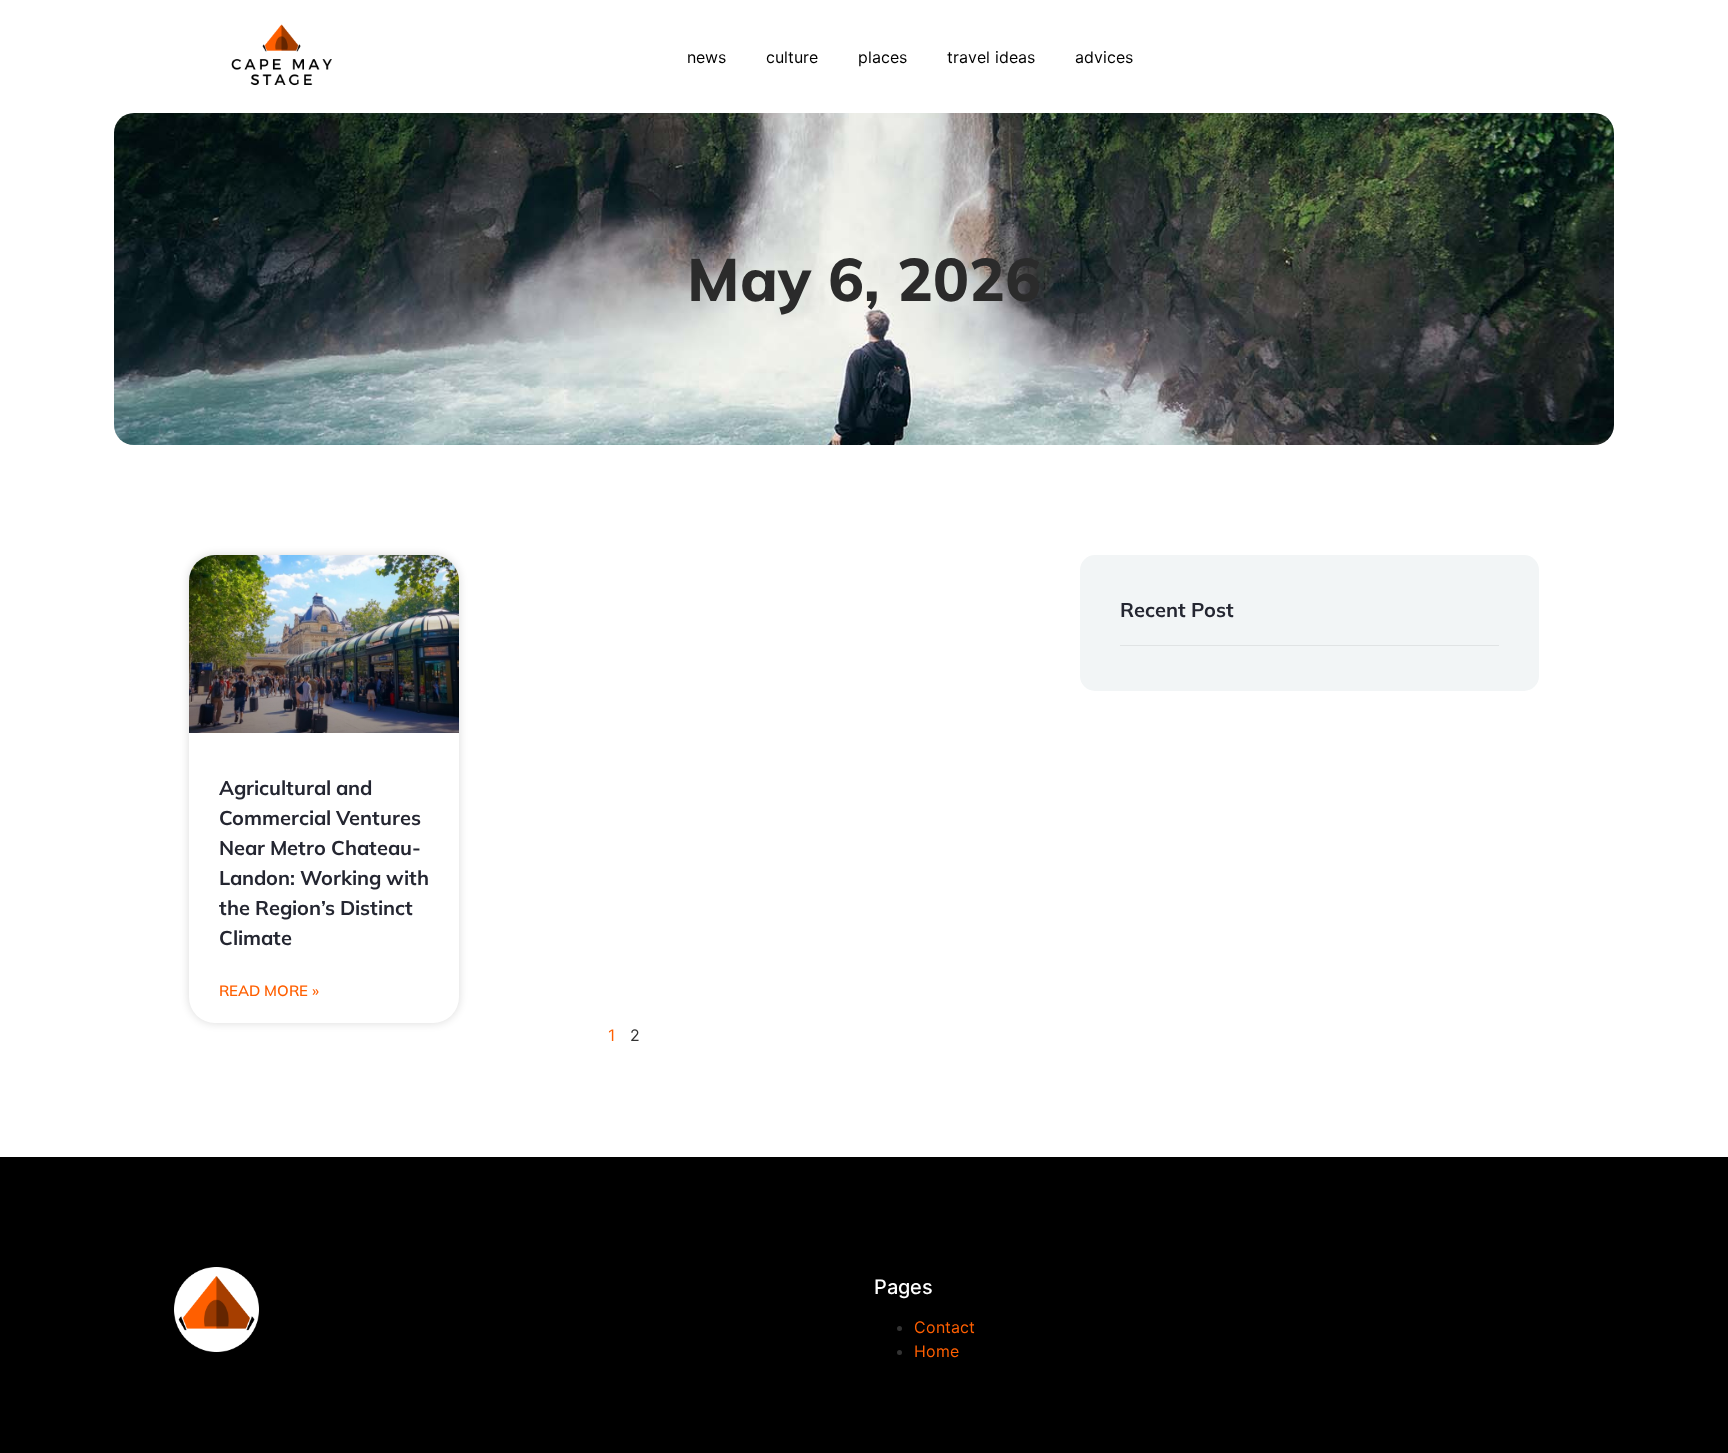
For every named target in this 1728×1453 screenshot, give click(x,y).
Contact (944, 1327)
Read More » (269, 990)
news (706, 57)
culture (792, 57)
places (882, 57)
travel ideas (991, 57)
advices (1104, 57)
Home (936, 1351)
